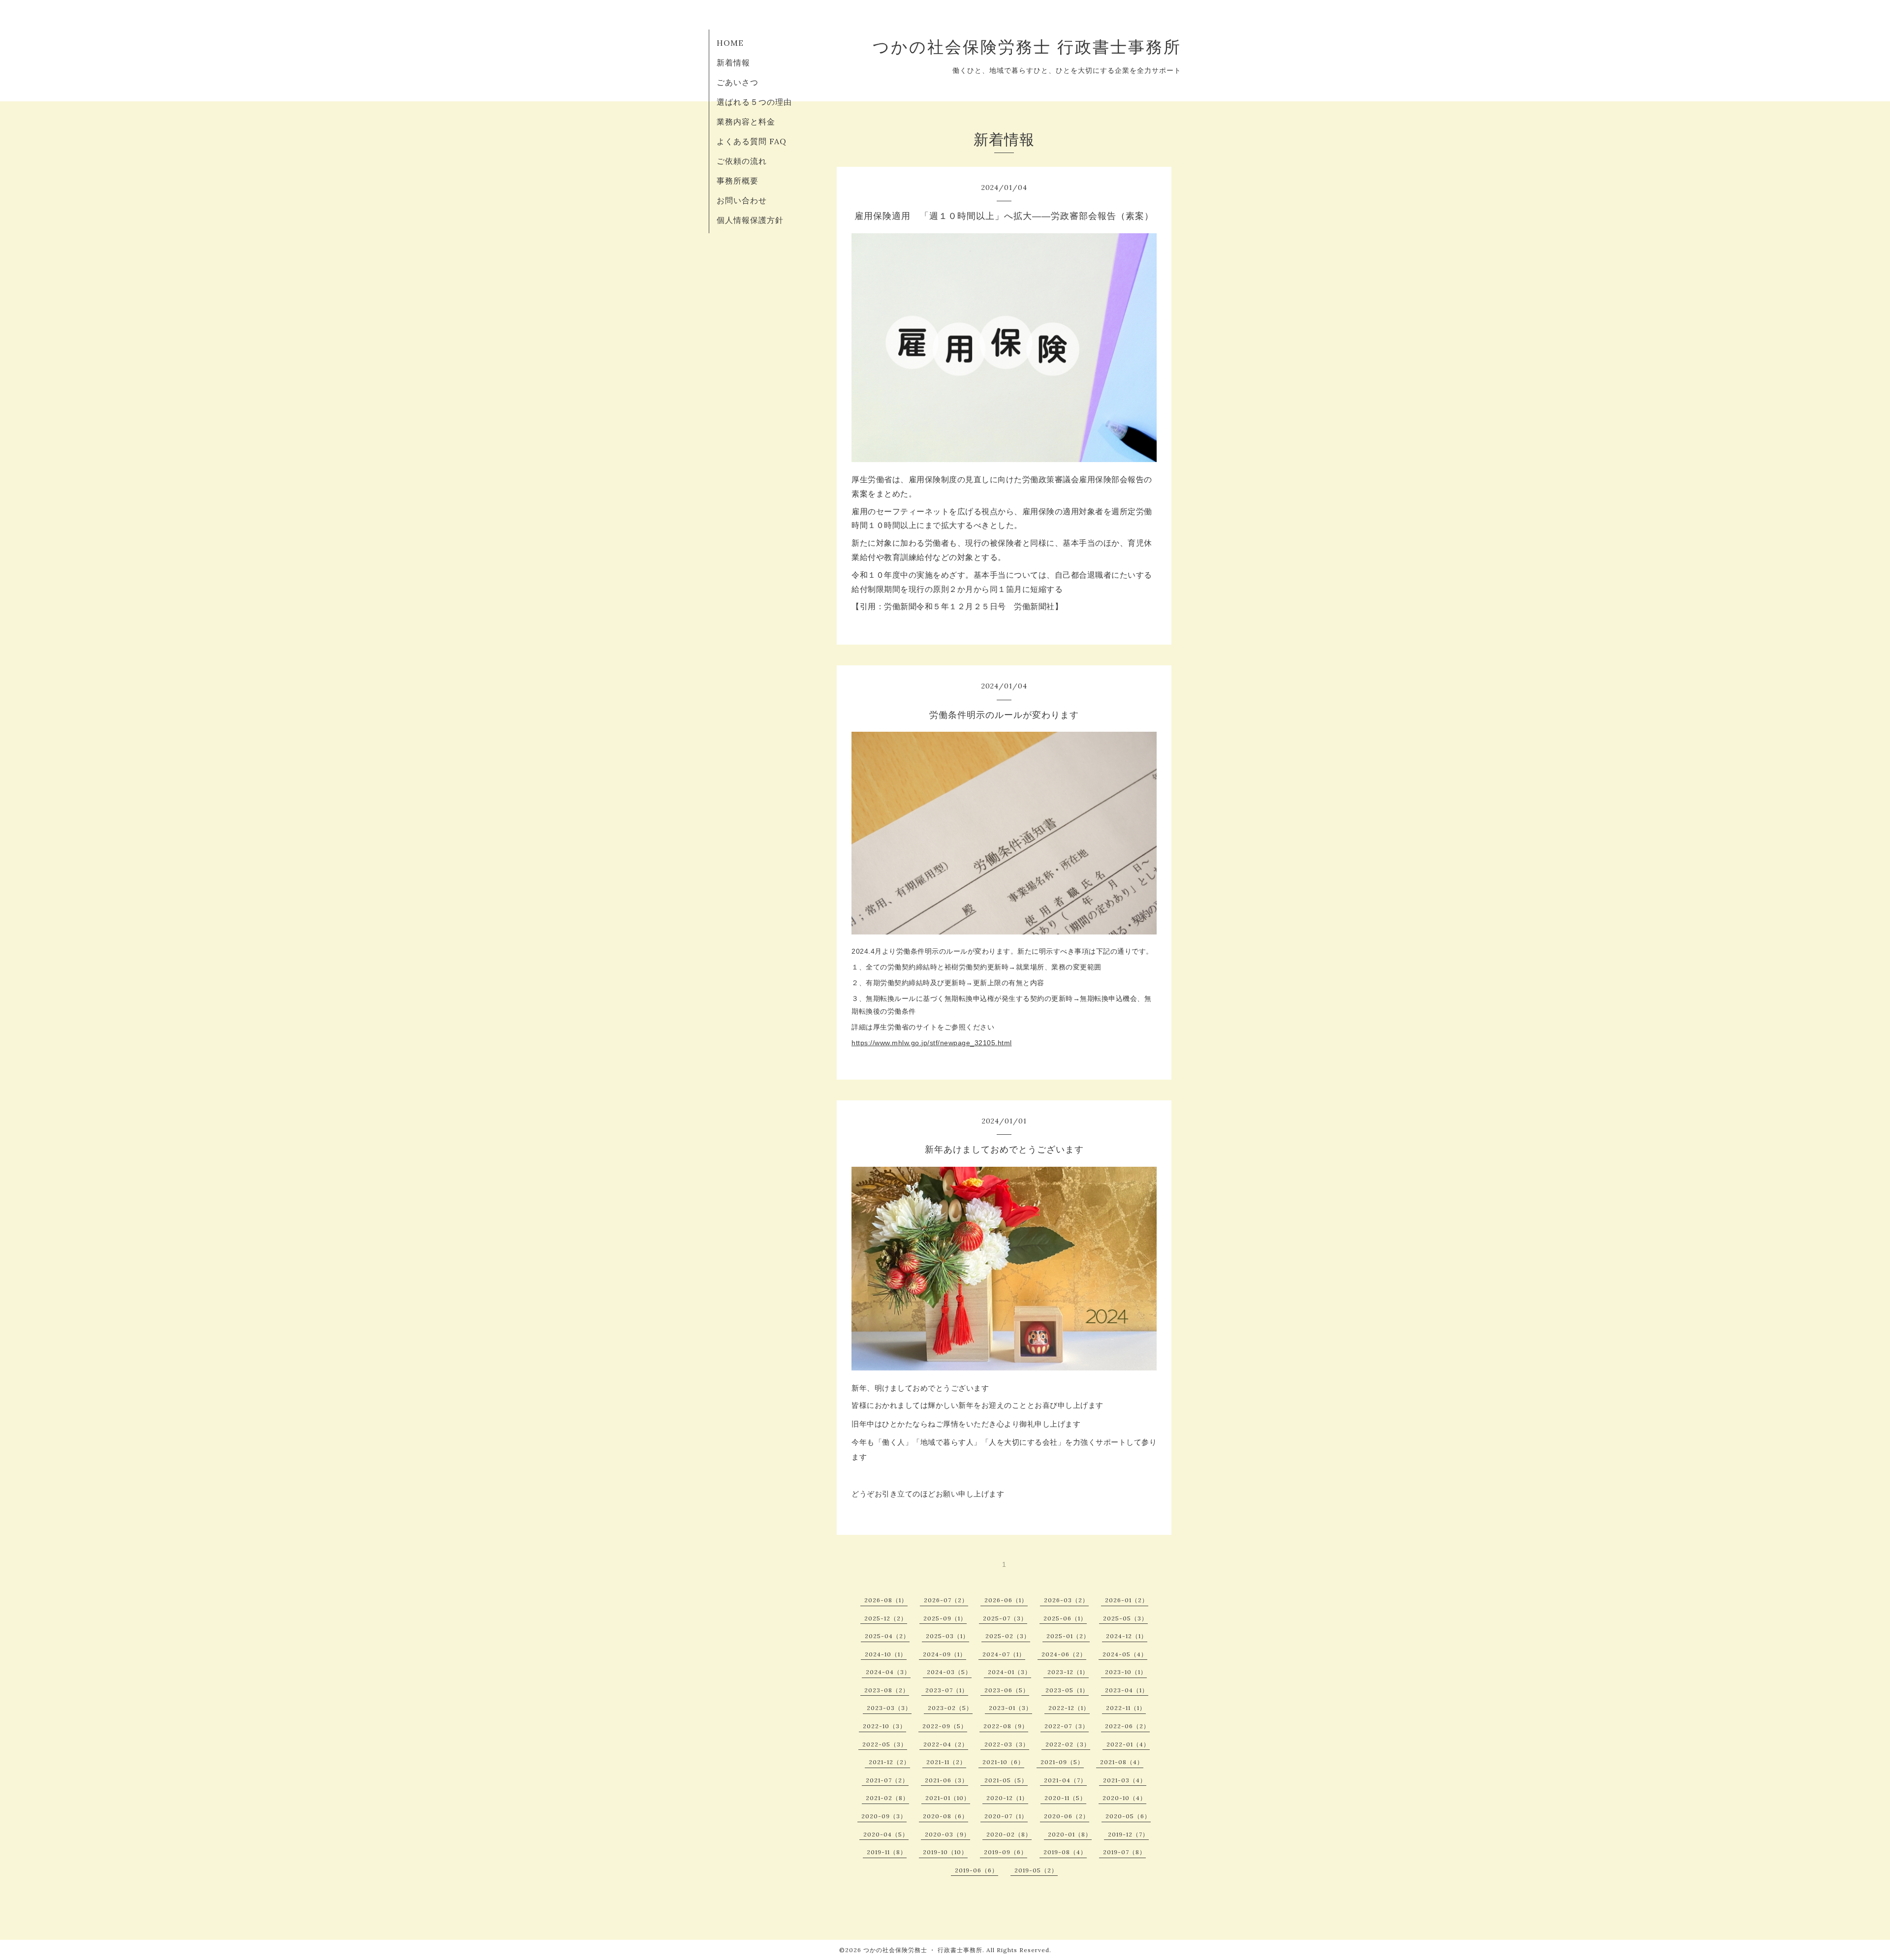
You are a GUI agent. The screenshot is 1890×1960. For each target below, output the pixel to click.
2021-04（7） (1065, 1780)
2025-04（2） (887, 1636)
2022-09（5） (945, 1726)
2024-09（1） (945, 1654)
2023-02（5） (950, 1708)
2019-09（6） (1006, 1852)
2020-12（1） (1007, 1798)
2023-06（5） (1007, 1690)
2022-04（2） (946, 1744)
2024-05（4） (1125, 1654)
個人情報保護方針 (750, 220)
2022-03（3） (1007, 1744)
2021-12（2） (889, 1762)
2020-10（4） (1124, 1798)
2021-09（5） (1062, 1762)
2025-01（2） (1068, 1636)
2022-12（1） (1069, 1708)
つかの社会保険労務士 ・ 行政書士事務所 (923, 1950)
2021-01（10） (948, 1798)
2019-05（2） (1036, 1870)
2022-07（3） (1067, 1726)
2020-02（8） (1009, 1834)
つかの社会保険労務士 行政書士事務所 (1027, 47)
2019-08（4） (1065, 1852)
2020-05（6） (1128, 1816)
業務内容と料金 (746, 122)
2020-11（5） (1065, 1798)
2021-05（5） (1006, 1780)
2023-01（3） (1010, 1708)
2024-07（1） (1004, 1654)
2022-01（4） (1128, 1744)
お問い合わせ (742, 200)
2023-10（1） (1126, 1672)
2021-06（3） (946, 1780)
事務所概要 (738, 181)
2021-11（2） (946, 1762)
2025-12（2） (886, 1618)
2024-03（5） (949, 1672)
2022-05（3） (885, 1744)
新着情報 (733, 62)
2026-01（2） (1127, 1600)
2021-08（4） (1122, 1762)
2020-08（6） (945, 1816)
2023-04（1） (1127, 1690)
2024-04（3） (888, 1672)
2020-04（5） (886, 1834)
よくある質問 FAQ (752, 141)
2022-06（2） (1127, 1726)
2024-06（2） (1064, 1654)
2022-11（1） (1126, 1708)
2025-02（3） (1008, 1636)
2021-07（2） (887, 1780)
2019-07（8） (1124, 1852)
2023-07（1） (947, 1690)
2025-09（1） (945, 1618)
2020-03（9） (947, 1834)
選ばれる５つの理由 (754, 102)
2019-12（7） (1128, 1834)
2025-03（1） (947, 1636)
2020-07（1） (1006, 1816)
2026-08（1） (886, 1600)
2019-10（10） (945, 1852)
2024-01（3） (1009, 1672)
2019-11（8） (887, 1852)
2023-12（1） (1068, 1672)
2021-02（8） (887, 1798)
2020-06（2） (1067, 1816)
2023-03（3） (889, 1708)
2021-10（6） (1003, 1762)
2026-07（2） (946, 1600)
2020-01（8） (1070, 1834)
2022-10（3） (884, 1726)
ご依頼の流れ (742, 161)
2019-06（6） (976, 1870)
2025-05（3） (1125, 1618)
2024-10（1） (886, 1654)
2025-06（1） (1065, 1618)
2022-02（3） (1068, 1744)
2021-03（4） (1125, 1780)
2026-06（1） (1006, 1600)
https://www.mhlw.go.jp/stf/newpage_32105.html (932, 1043)
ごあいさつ (738, 82)
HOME (730, 43)
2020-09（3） (884, 1816)
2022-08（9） (1006, 1726)
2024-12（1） (1127, 1636)
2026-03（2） (1066, 1600)
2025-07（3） (1005, 1618)
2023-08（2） (887, 1690)
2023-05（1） (1067, 1690)
